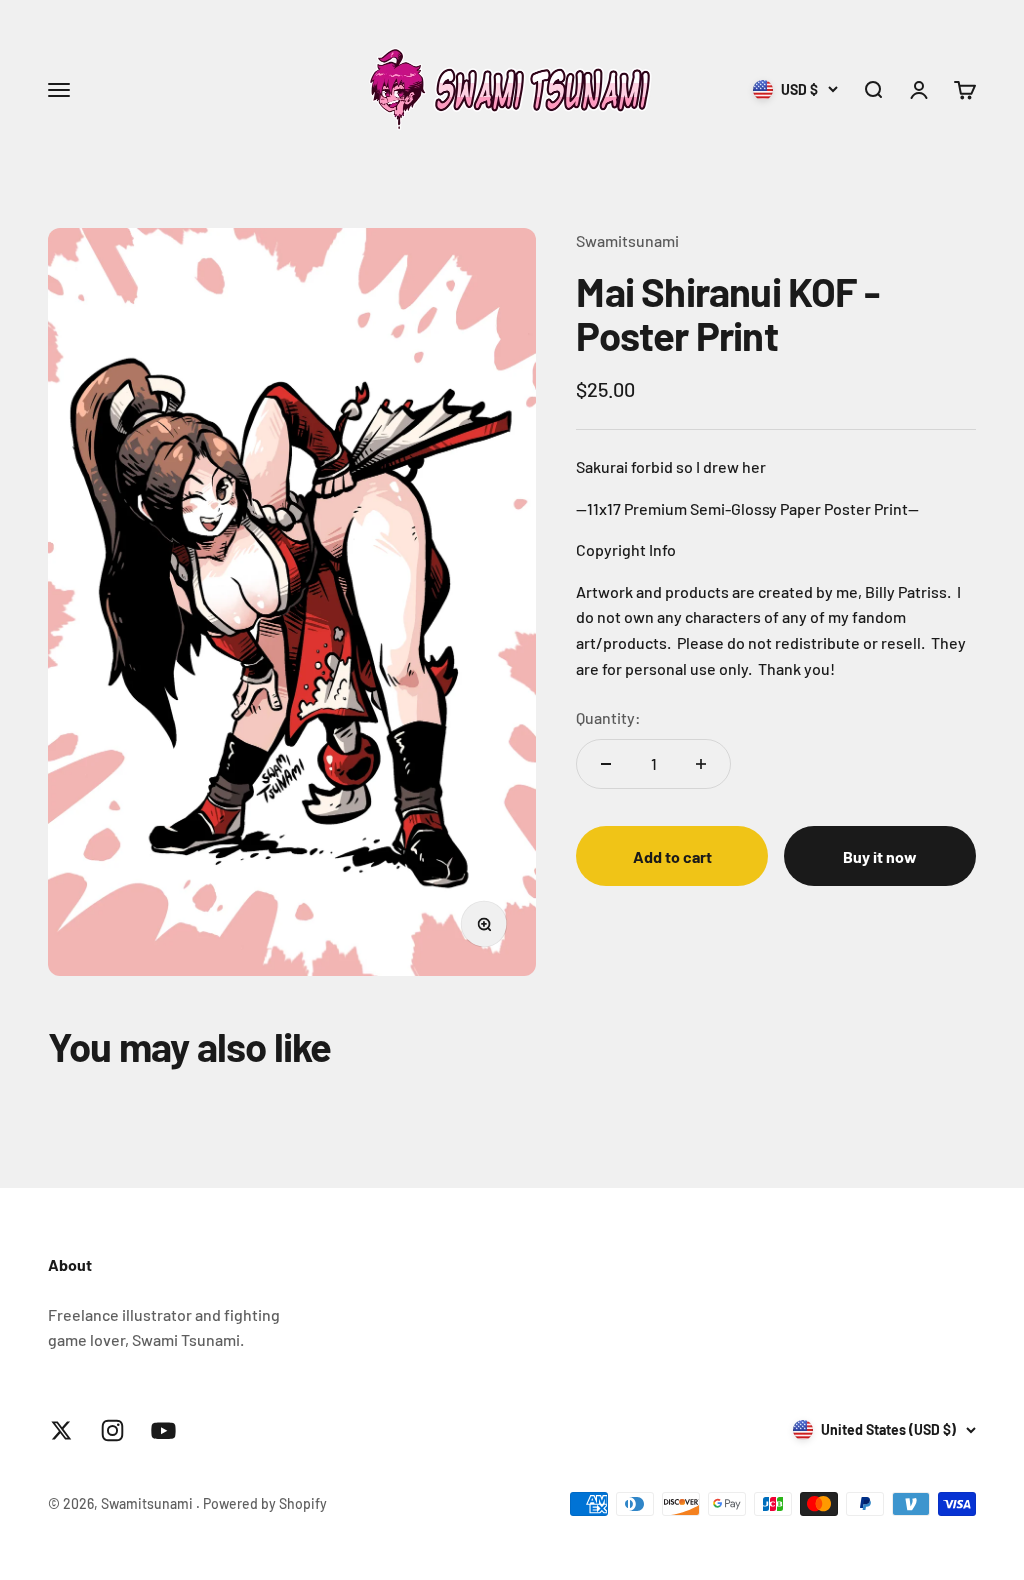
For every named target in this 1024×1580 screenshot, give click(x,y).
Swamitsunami (627, 240)
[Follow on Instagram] (112, 1430)
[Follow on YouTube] (163, 1430)
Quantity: (608, 717)
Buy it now (880, 856)
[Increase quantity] (701, 764)
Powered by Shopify (265, 1503)
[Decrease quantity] (606, 764)
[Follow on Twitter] (61, 1430)
